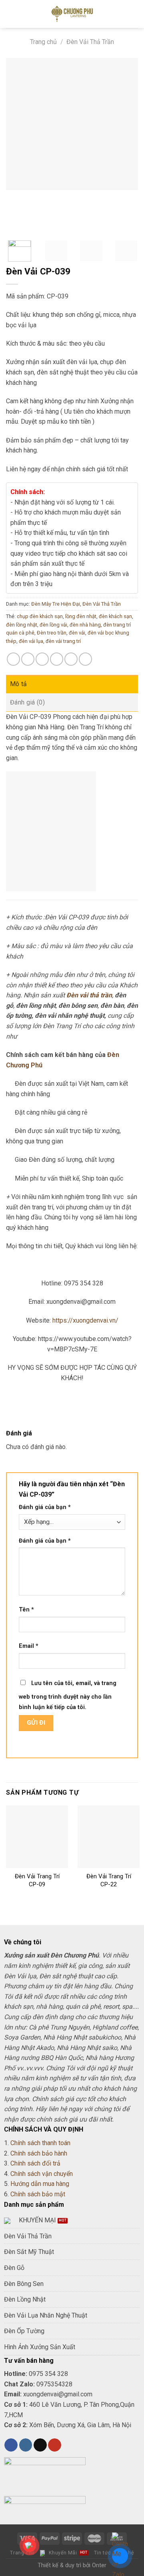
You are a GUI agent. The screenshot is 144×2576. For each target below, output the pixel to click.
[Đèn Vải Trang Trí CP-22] (109, 1836)
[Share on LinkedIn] (85, 659)
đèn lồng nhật (22, 625)
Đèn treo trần (52, 633)
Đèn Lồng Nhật (25, 2299)
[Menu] (11, 14)
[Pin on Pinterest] (71, 659)
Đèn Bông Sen (24, 2284)
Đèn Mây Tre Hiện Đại (56, 604)
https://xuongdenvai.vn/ (85, 1320)
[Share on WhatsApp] (13, 659)
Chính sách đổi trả (35, 2163)
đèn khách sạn (115, 616)
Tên (26, 1610)
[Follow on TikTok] (40, 2445)
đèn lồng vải (53, 625)
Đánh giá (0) (27, 702)
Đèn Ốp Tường (24, 2331)
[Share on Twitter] (42, 659)
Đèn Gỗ (14, 2268)
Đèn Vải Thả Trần (90, 42)
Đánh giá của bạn (45, 1507)
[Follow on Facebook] (11, 2445)
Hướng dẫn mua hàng (40, 2184)
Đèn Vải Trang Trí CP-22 (109, 1880)
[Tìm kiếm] (135, 14)
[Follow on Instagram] (26, 2445)
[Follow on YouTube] (55, 2445)
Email (29, 1646)
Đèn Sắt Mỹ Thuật (29, 2252)
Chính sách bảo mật (38, 2194)
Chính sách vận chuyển (42, 2174)
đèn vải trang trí (63, 641)
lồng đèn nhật (81, 616)
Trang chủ (43, 42)
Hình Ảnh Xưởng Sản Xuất (40, 2347)
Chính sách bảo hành (39, 2153)
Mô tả (19, 684)
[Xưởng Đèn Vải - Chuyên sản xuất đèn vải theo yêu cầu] (72, 14)
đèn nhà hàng (85, 625)
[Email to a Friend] (57, 659)
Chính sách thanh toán (40, 2143)
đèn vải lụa (31, 641)
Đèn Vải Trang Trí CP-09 (37, 1880)
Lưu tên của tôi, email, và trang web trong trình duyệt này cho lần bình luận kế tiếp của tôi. (68, 1695)
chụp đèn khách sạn (40, 616)
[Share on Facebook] (28, 659)
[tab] (72, 684)
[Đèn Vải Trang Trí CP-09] (37, 1836)
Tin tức (103, 2553)
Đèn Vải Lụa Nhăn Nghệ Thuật (46, 2315)
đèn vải (77, 633)
